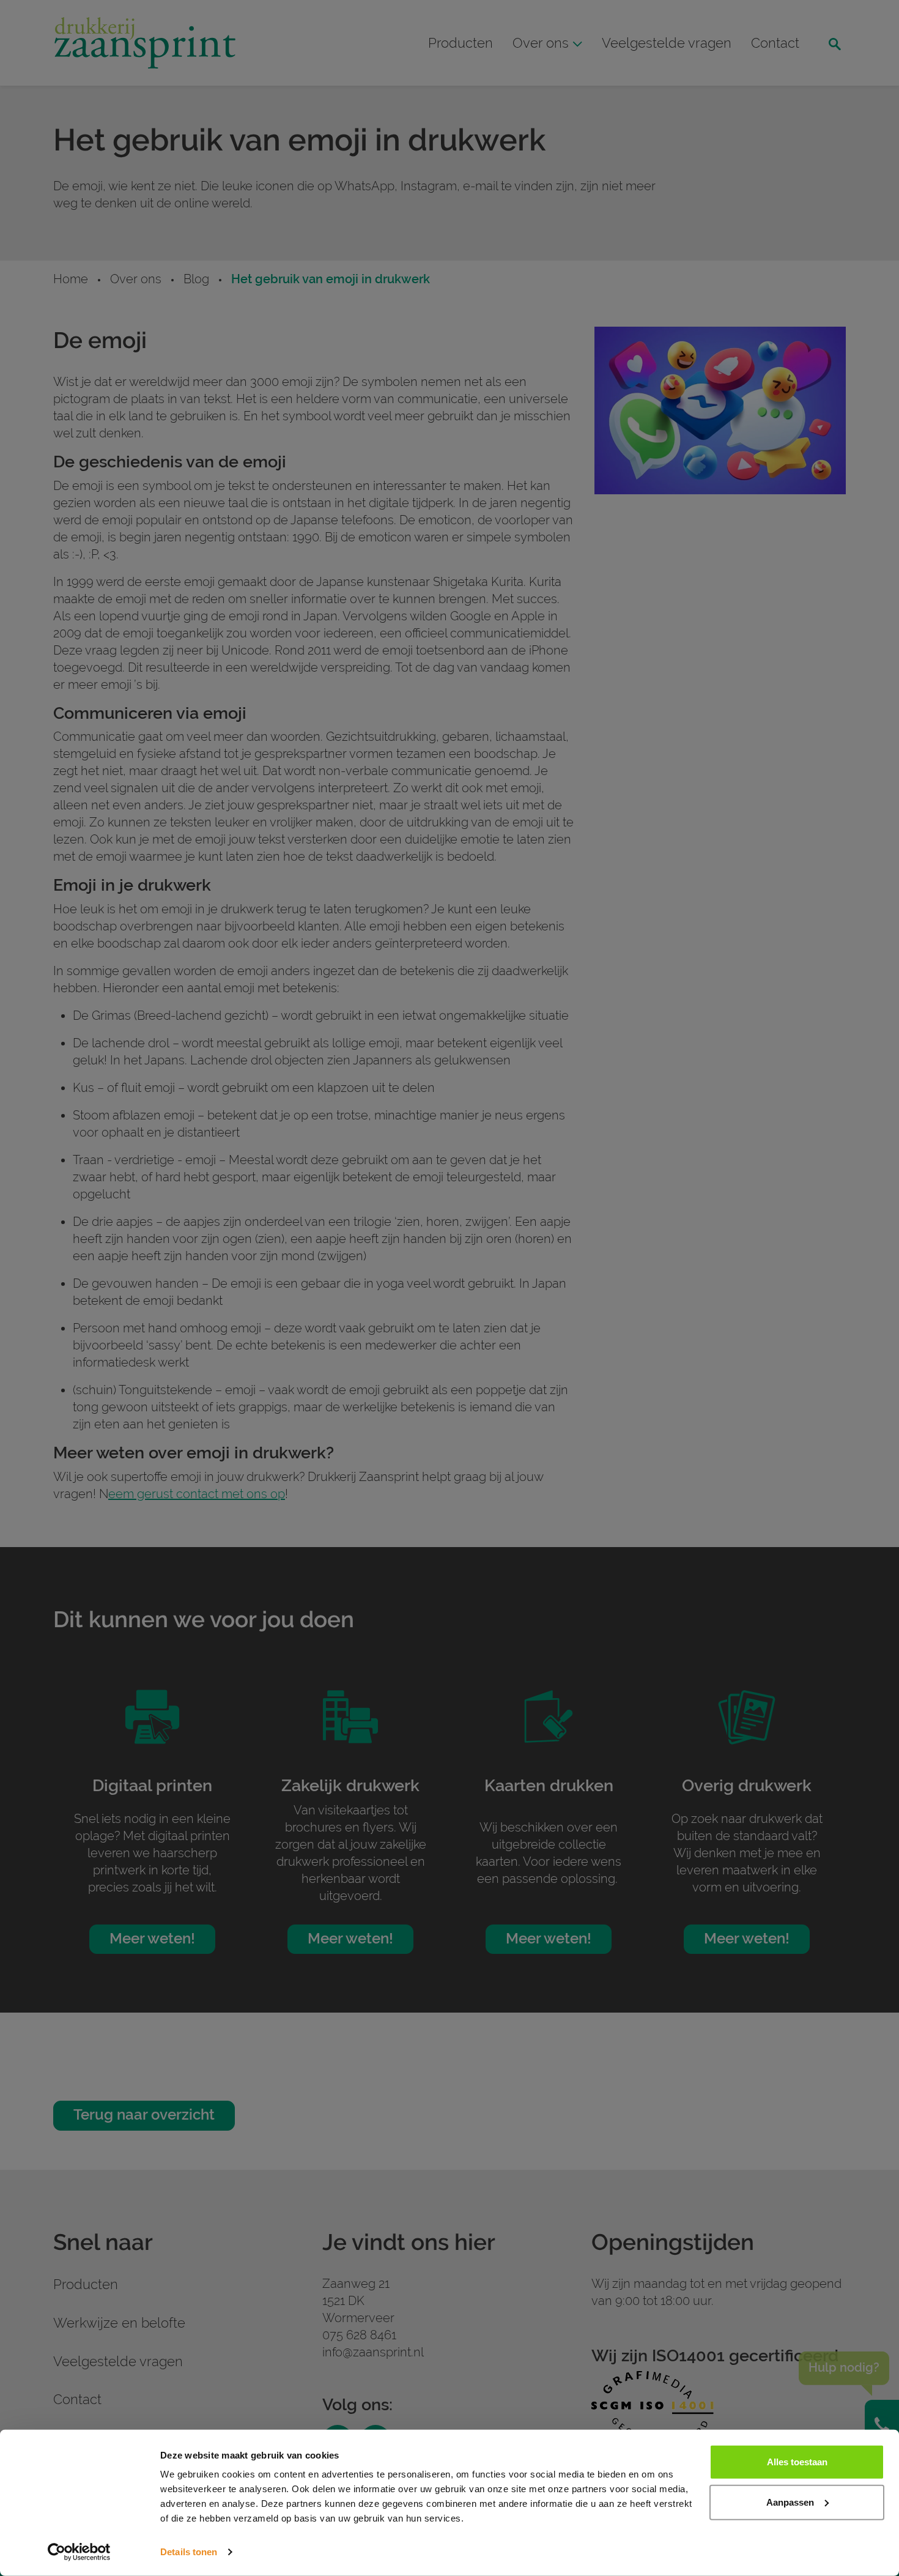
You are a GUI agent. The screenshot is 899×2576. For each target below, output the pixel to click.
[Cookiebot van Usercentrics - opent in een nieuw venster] (79, 2552)
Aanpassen (790, 2502)
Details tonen (189, 2552)
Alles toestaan (797, 2462)
